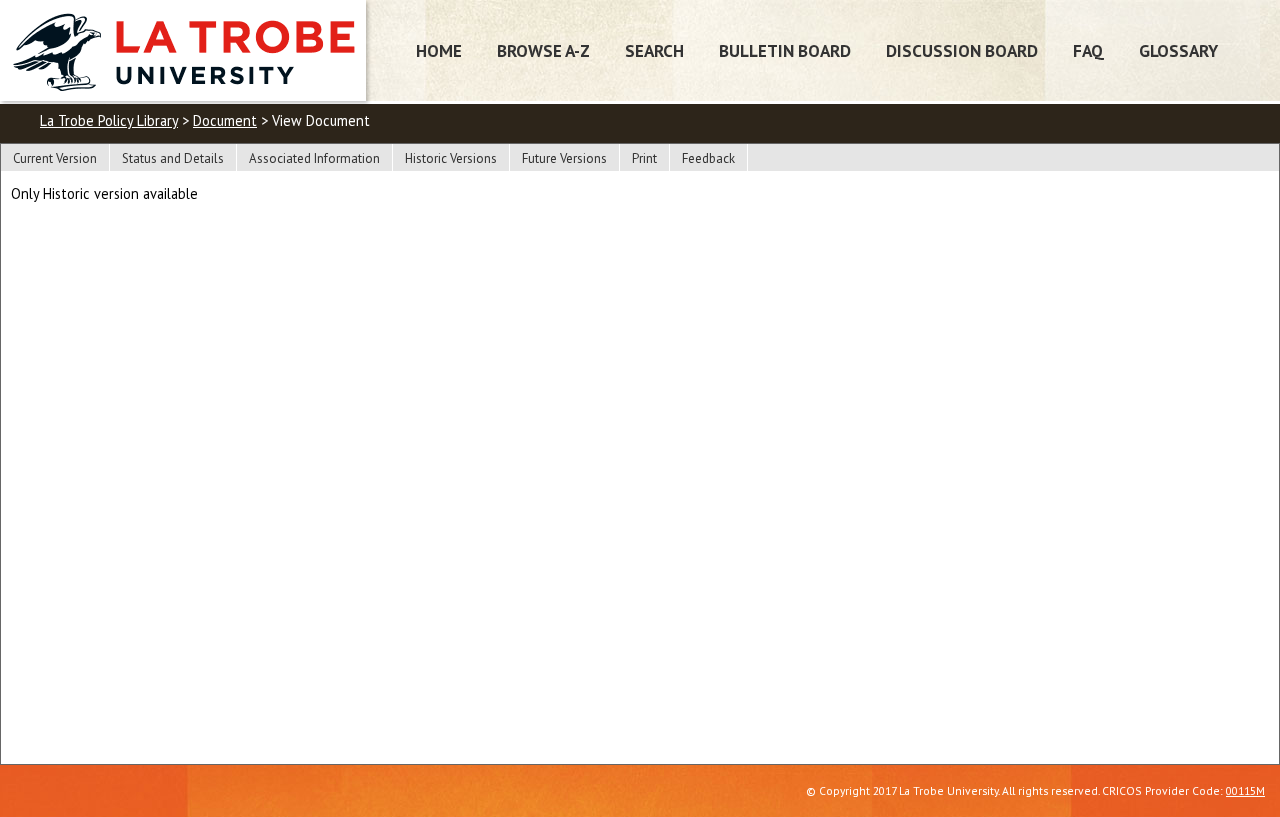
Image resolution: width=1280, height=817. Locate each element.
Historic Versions (451, 158)
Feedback (708, 158)
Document (225, 120)
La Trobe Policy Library (109, 120)
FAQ (1088, 50)
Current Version (55, 158)
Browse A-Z (543, 50)
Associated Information (314, 158)
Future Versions (564, 158)
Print (644, 158)
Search (654, 50)
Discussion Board (962, 50)
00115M (1245, 790)
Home (439, 50)
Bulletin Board (785, 50)
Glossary (1178, 50)
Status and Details (173, 158)
